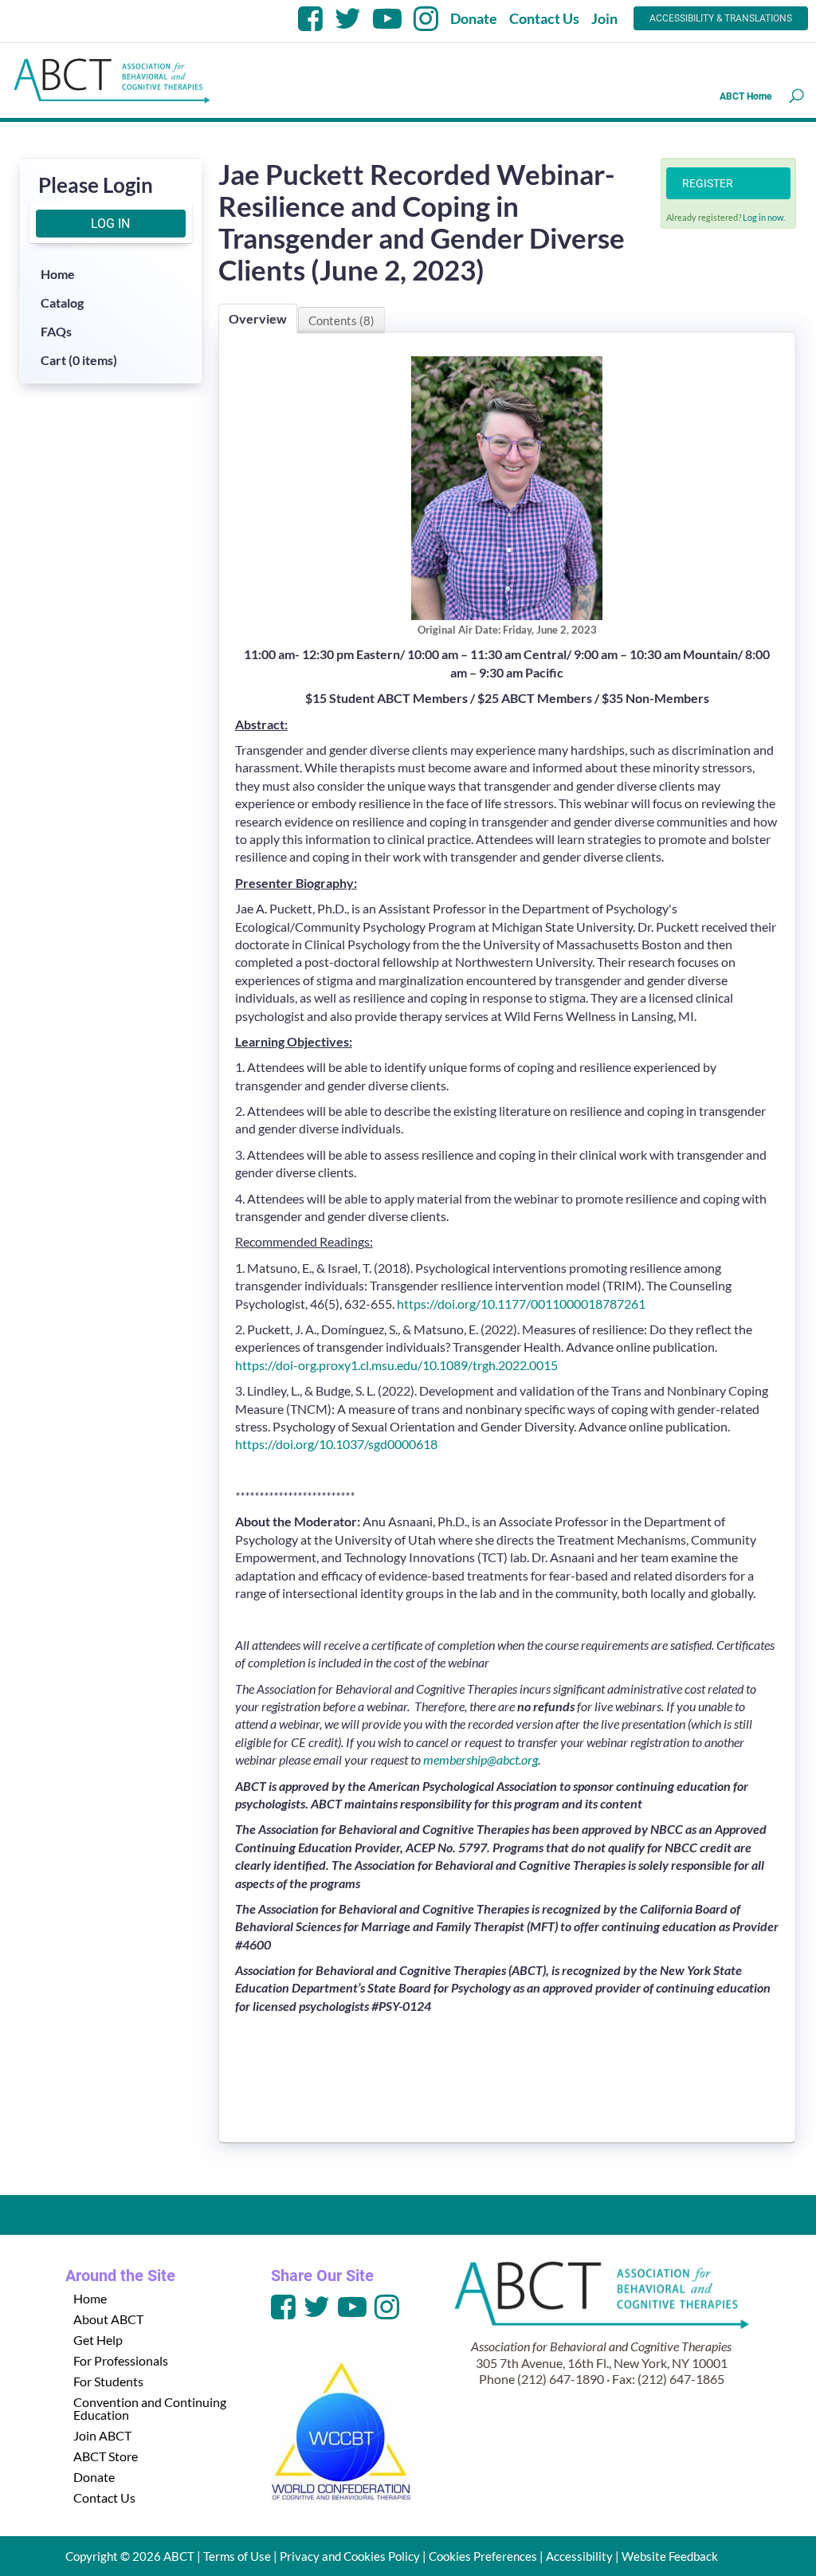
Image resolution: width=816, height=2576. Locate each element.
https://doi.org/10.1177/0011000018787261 (521, 1304)
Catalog (62, 302)
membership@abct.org (481, 1759)
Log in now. (764, 217)
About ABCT (108, 2319)
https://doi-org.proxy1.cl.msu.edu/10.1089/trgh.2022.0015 (396, 1365)
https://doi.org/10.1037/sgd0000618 (336, 1444)
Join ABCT (102, 2435)
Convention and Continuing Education (150, 2408)
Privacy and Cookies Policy (350, 2556)
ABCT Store (106, 2456)
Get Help (98, 2340)
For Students (108, 2381)
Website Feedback (670, 2556)
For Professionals (121, 2360)
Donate (474, 18)
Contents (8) (341, 320)
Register (708, 183)
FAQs (56, 331)
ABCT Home (745, 96)
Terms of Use (237, 2556)
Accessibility (579, 2556)
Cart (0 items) (79, 360)
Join (604, 18)
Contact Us (544, 18)
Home (58, 274)
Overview (258, 318)
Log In (110, 224)
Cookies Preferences (483, 2556)
